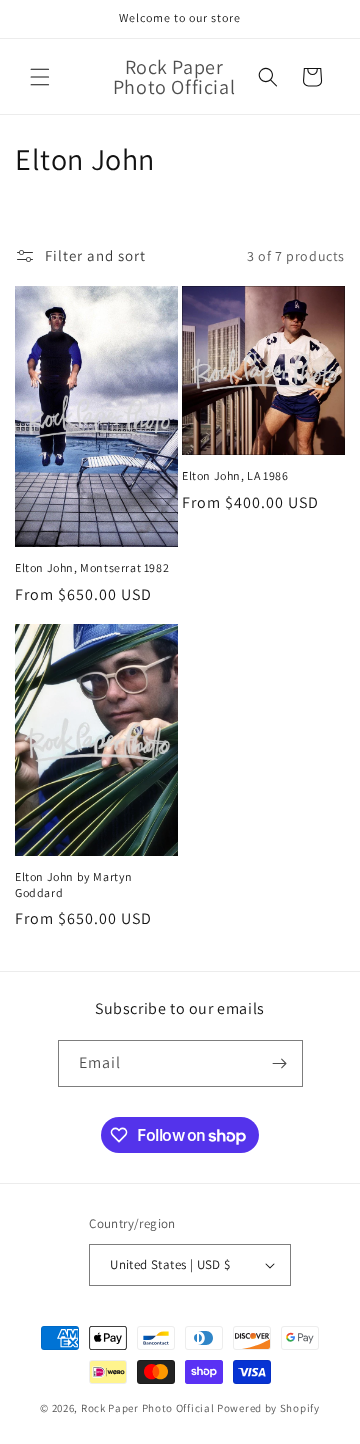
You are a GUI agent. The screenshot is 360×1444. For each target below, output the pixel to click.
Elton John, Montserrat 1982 (92, 567)
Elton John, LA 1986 (235, 475)
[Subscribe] (280, 1063)
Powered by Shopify (268, 1408)
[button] (40, 77)
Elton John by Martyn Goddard (74, 884)
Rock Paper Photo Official (149, 1408)
